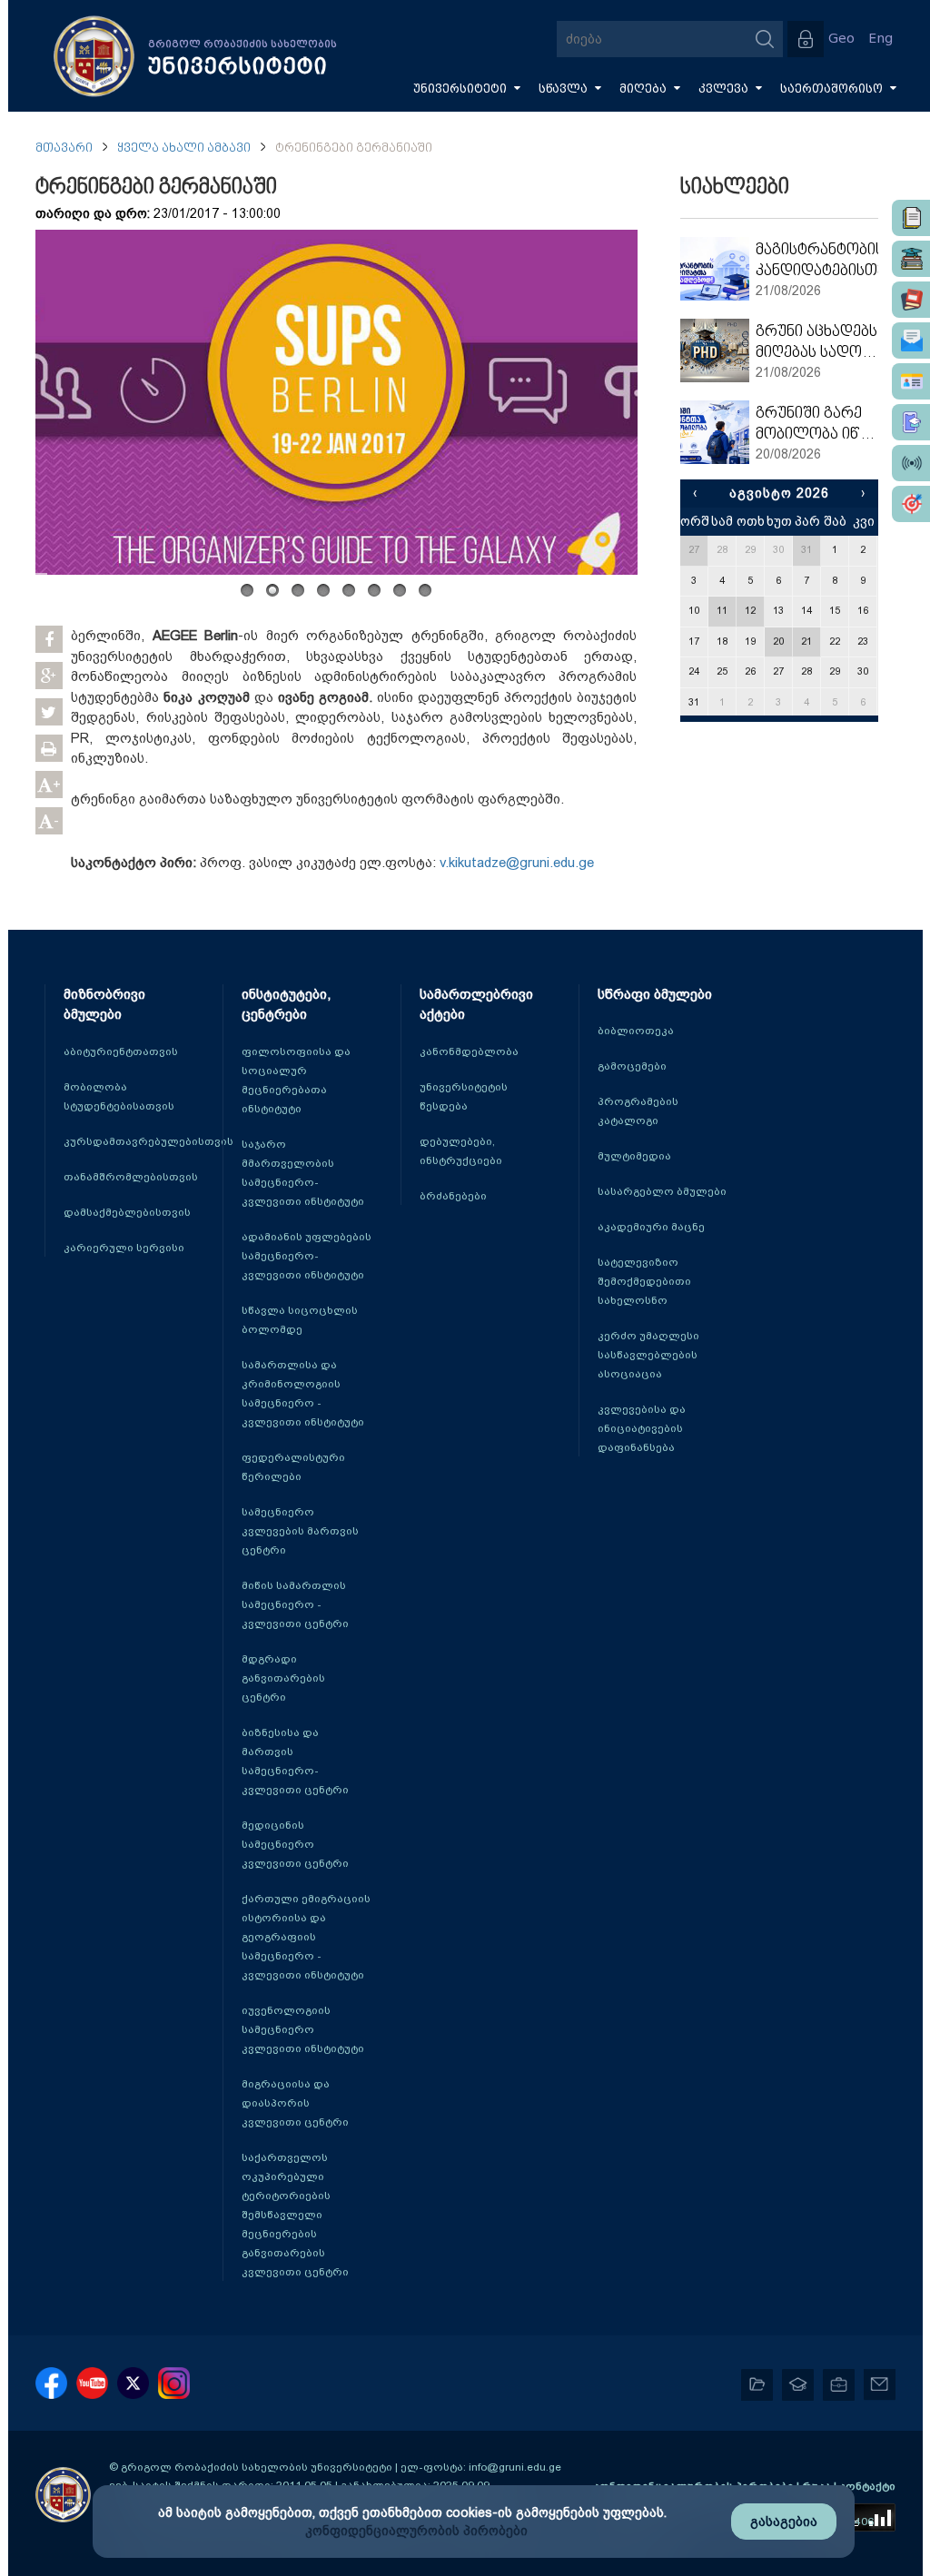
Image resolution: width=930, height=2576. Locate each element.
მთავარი (64, 148)
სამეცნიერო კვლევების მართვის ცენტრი (300, 1531)
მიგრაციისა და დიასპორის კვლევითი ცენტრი (295, 2103)
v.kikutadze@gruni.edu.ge (517, 863)
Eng (881, 39)
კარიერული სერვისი (124, 1248)
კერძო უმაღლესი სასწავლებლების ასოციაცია (648, 1355)
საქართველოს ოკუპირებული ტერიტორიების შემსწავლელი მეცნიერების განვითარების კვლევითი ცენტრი (295, 2215)
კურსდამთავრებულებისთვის (148, 1141)
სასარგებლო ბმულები (662, 1191)
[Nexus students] (911, 259)
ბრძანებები (453, 1196)
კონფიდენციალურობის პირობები (416, 2531)
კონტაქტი (867, 2486)
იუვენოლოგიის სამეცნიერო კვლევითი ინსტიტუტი (303, 2029)
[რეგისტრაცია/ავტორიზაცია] (806, 39)
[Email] (911, 341)
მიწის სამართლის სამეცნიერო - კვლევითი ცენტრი (295, 1604)
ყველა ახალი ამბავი (184, 148)
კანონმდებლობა (469, 1051)
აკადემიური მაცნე (651, 1227)
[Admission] (911, 422)
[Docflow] (911, 218)
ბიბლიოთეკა (636, 1031)
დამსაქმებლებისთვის (127, 1212)
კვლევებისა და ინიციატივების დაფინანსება (642, 1428)
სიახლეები (735, 188)
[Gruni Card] (911, 381)
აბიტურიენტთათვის (121, 1051)
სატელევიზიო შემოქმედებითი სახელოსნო (644, 1281)
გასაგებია (784, 2522)
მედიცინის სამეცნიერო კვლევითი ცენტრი (295, 1844)
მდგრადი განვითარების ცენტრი (283, 1678)
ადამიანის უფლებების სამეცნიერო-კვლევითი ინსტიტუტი (307, 1256)
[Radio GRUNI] (911, 463)
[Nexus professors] (911, 300)
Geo (841, 39)
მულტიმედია (634, 1156)
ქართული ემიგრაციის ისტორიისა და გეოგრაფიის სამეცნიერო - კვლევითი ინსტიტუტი (306, 1937)
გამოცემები (632, 1066)
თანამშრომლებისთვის (131, 1177)
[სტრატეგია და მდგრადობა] (911, 504)
